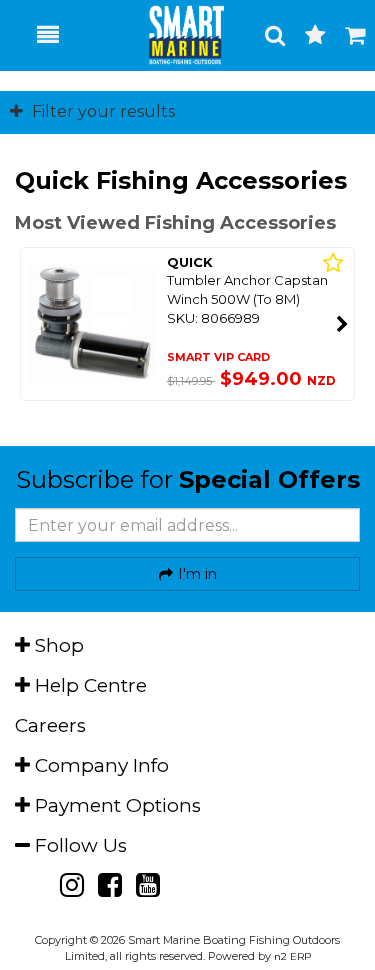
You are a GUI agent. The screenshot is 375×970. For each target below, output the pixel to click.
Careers (50, 725)
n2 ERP (292, 956)
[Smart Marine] (175, 35)
